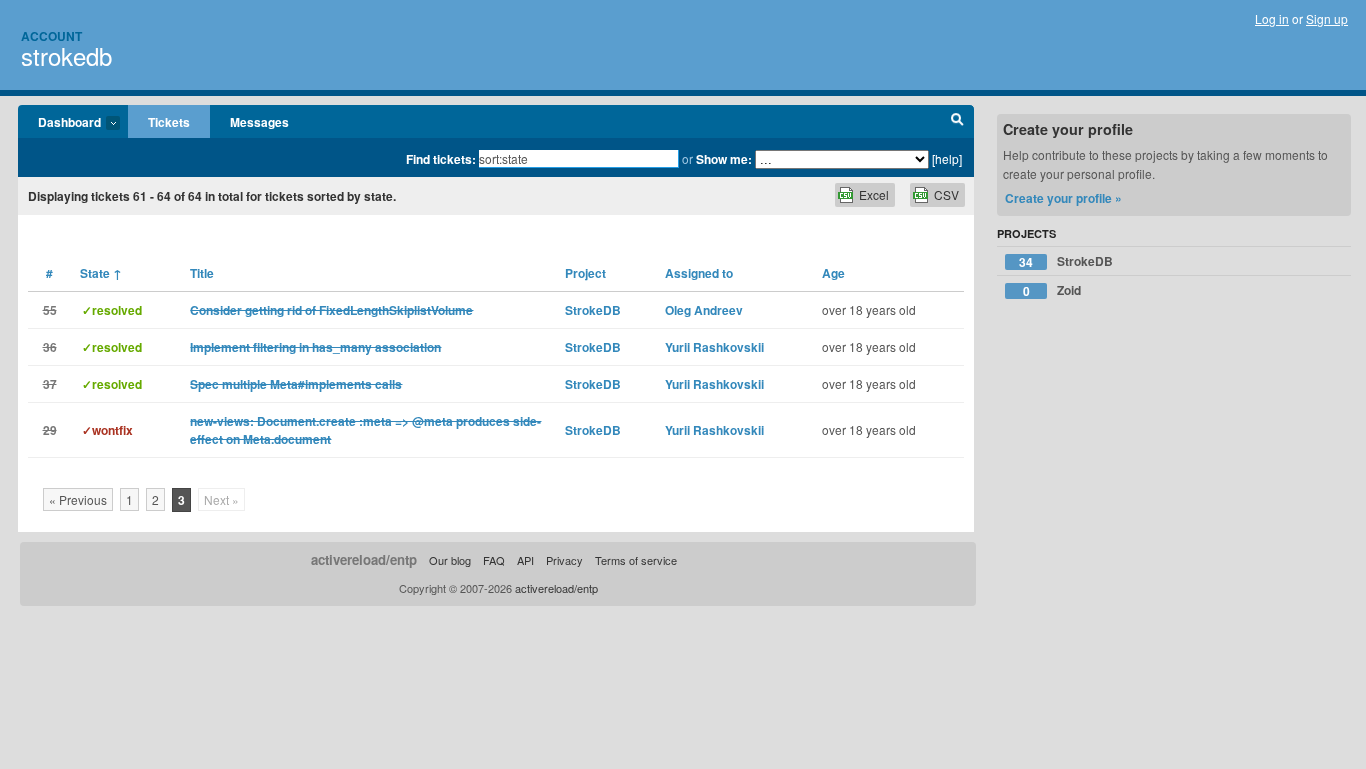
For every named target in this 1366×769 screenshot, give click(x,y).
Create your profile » (1063, 198)
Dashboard (59, 123)
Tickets (169, 122)
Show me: (724, 159)
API (525, 560)
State (101, 273)
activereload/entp (364, 559)
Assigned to (699, 273)
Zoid (1052, 290)
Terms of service (636, 560)
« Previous (78, 499)
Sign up (1327, 18)
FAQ (494, 560)
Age (833, 273)
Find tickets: (441, 159)
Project (585, 273)
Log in (1272, 18)
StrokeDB (593, 310)
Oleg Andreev (704, 310)
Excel (874, 194)
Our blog (450, 560)
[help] (947, 158)
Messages (259, 122)
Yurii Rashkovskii (714, 347)
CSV (946, 194)
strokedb (66, 55)
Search (957, 122)
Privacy (564, 560)
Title (202, 273)
